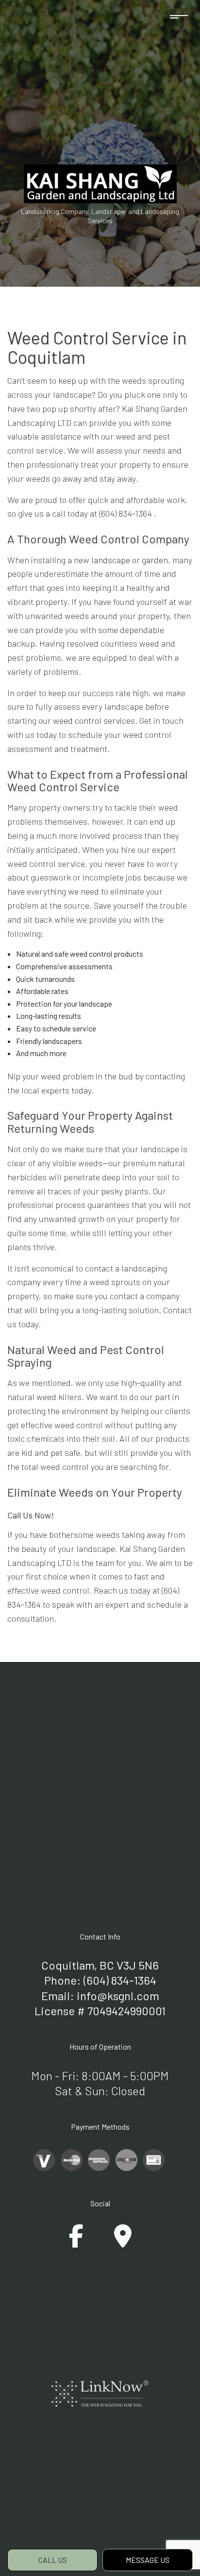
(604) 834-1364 (120, 1980)
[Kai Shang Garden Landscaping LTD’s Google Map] (123, 2242)
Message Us (148, 2560)
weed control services (94, 720)
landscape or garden (130, 560)
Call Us (53, 2560)
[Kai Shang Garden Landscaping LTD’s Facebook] (76, 2242)
